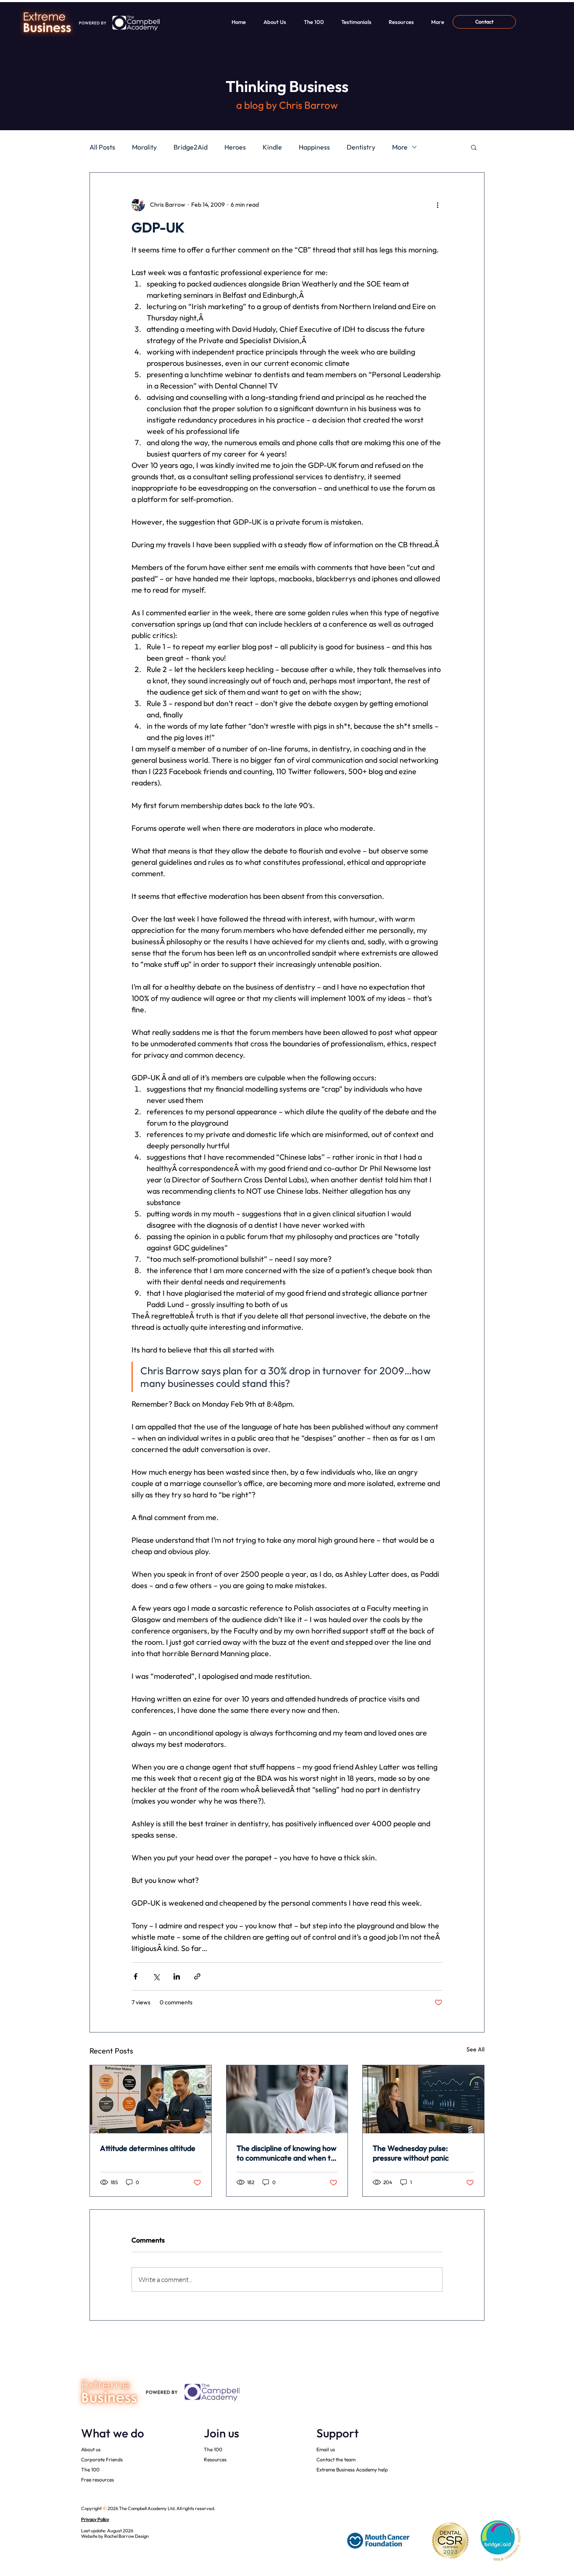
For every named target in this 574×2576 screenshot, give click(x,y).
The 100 (90, 2470)
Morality (144, 147)
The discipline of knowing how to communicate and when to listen (287, 2153)
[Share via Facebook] (136, 1976)
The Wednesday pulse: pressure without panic (411, 2153)
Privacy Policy (95, 2519)
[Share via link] (197, 1976)
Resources (215, 2459)
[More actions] (437, 205)
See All (475, 2049)
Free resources (97, 2480)
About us (91, 2449)
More (400, 147)
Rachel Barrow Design (126, 2536)
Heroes (235, 147)
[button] (474, 147)
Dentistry (361, 147)
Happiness (314, 147)
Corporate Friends (102, 2459)
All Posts (102, 147)
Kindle (272, 147)
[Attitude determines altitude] (151, 2099)
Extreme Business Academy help (352, 2470)
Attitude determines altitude (148, 2148)
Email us (326, 2449)
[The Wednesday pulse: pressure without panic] (423, 2099)
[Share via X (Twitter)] (156, 1976)
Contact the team (336, 2459)
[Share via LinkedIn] (177, 1976)
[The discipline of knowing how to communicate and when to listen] (287, 2099)
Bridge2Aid (191, 147)
